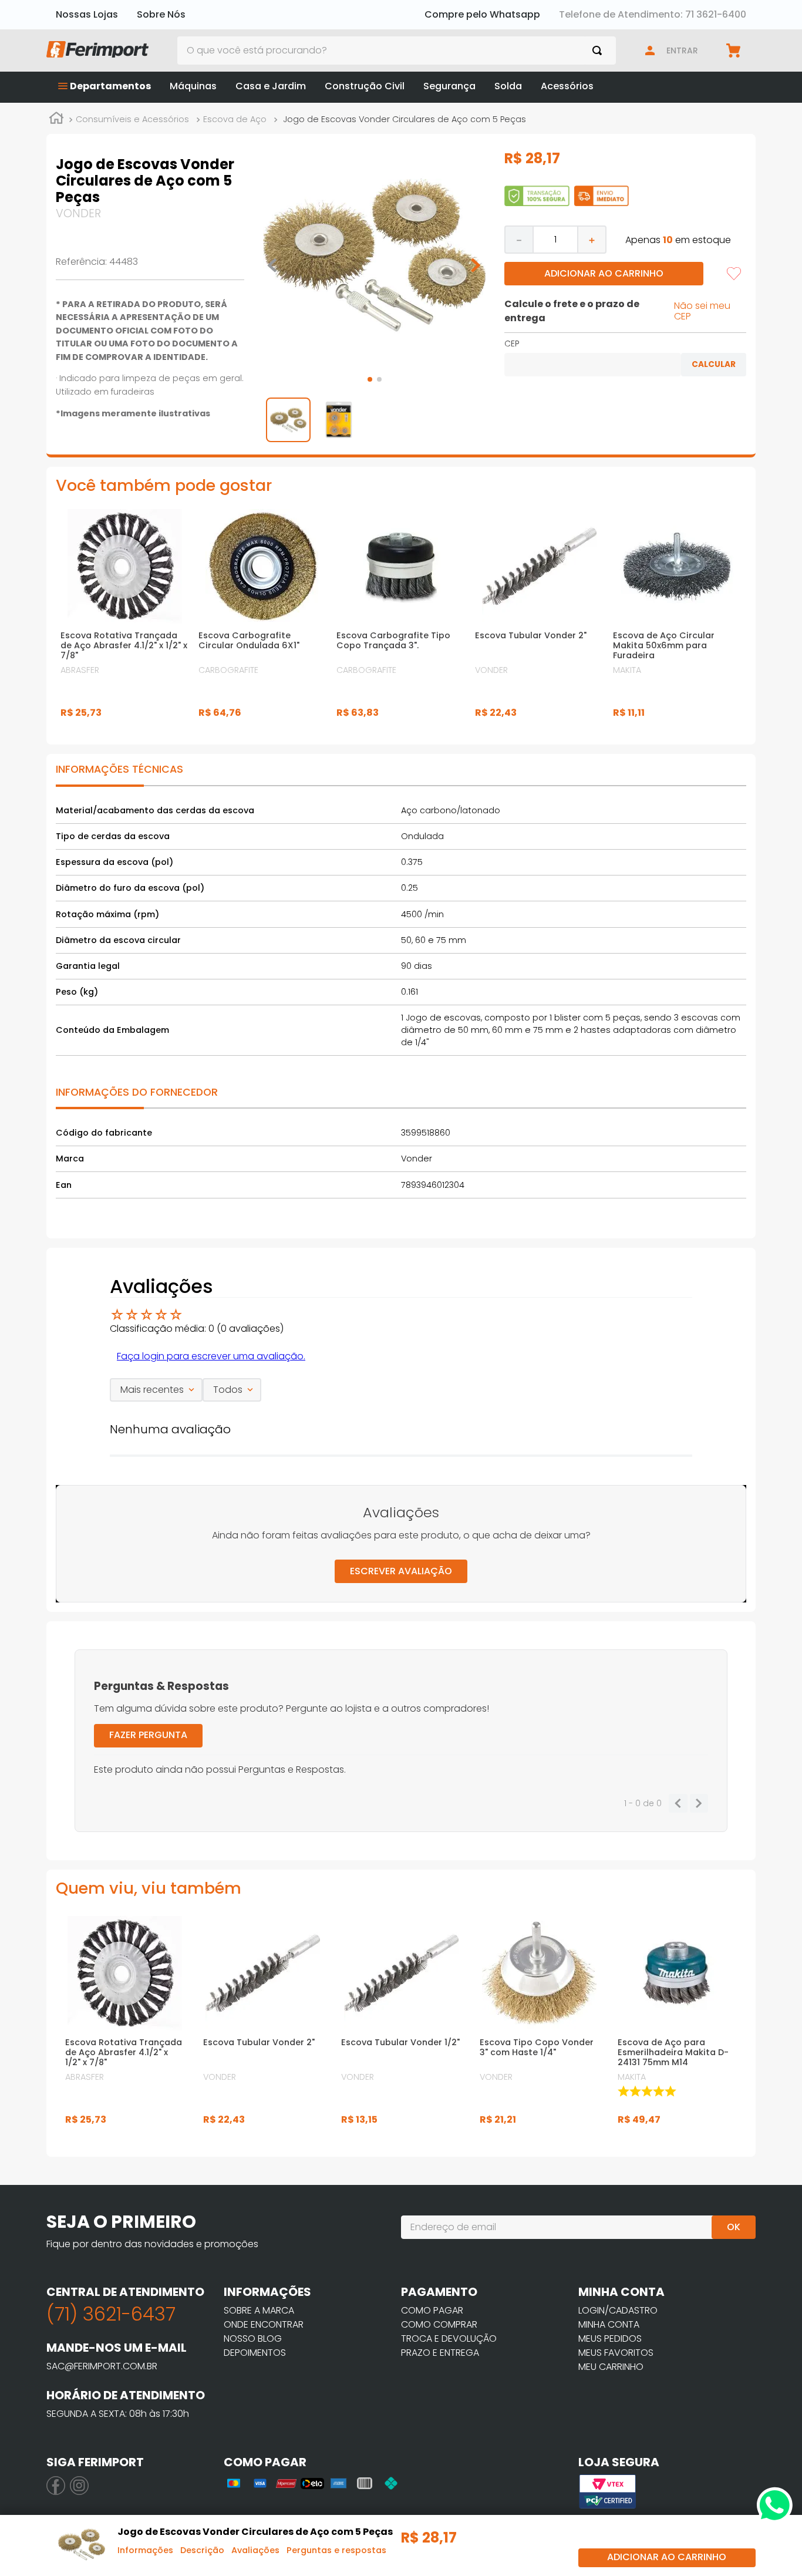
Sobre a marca (259, 2310)
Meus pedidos (610, 2338)
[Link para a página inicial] (56, 120)
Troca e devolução (449, 2338)
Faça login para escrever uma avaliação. (211, 1356)
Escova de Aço (235, 119)
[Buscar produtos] (599, 50)
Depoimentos (255, 2353)
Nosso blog (253, 2338)
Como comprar (439, 2324)
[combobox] (397, 50)
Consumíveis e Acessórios (132, 119)
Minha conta (609, 2324)
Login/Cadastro (618, 2310)
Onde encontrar (264, 2324)
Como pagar (432, 2310)
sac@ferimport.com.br (102, 2366)
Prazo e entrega (440, 2353)
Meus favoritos (616, 2353)
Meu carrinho (611, 2367)
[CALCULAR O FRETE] (714, 365)
